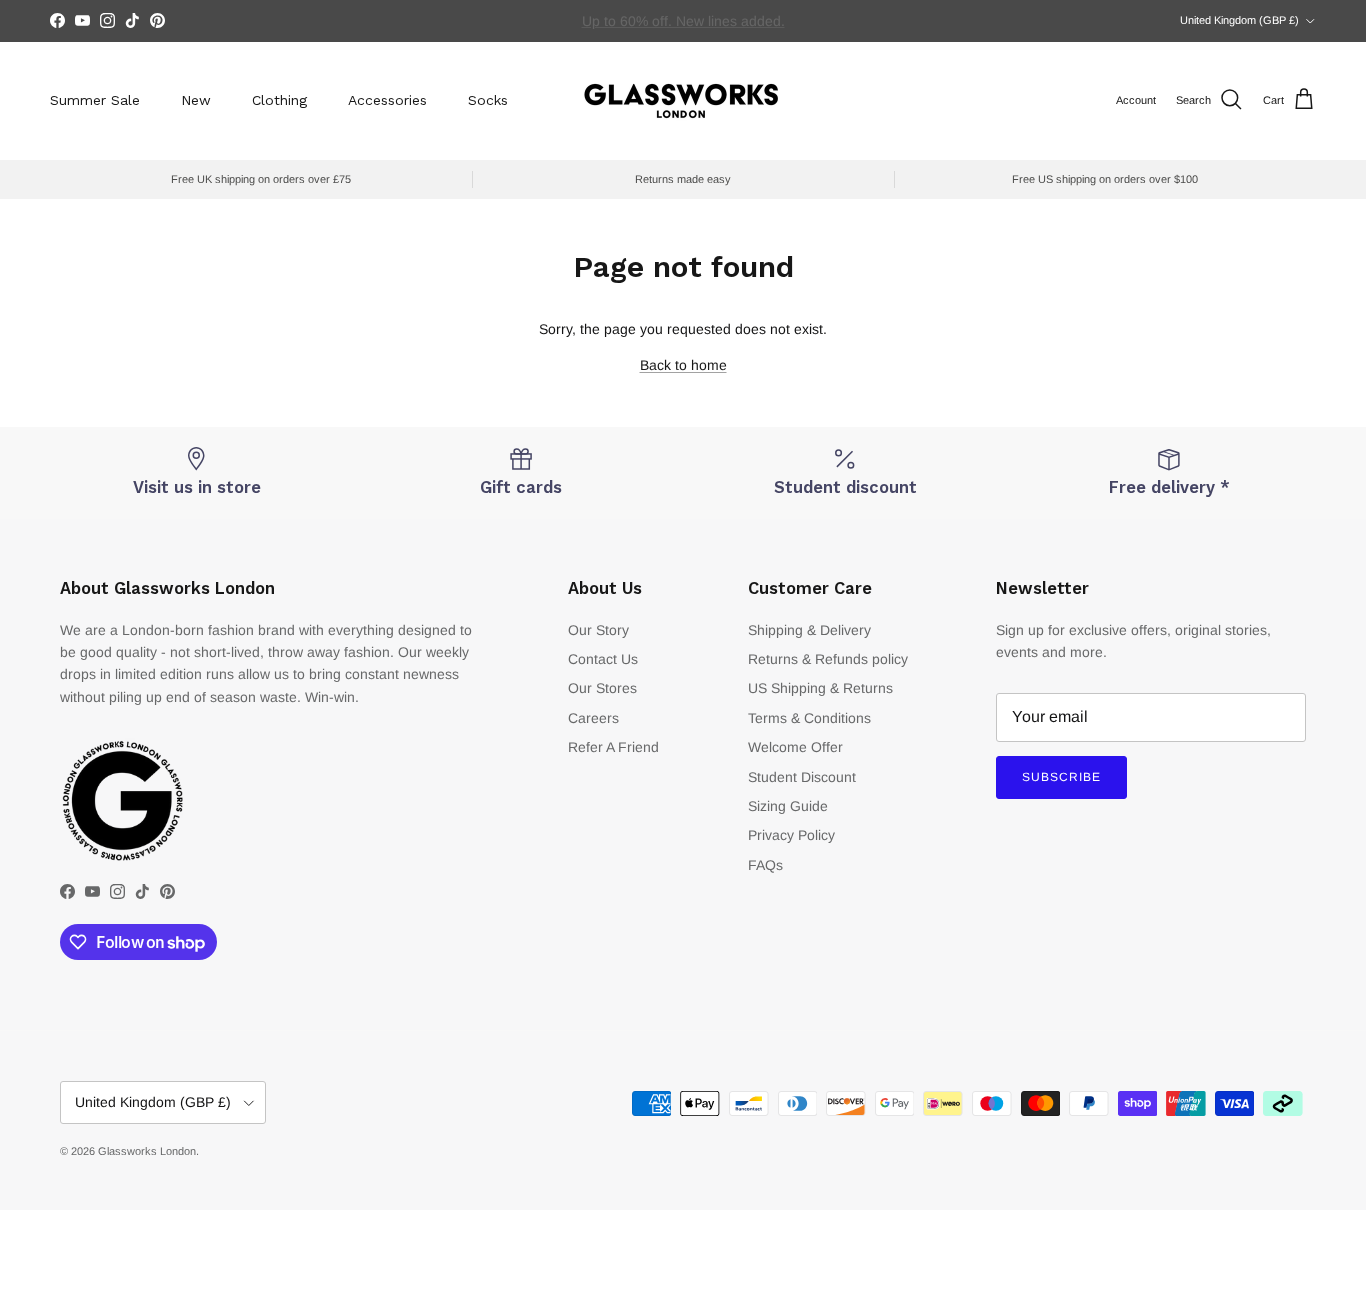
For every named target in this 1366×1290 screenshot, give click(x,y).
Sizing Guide (788, 806)
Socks (488, 100)
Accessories (387, 100)
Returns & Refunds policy (828, 659)
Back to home (683, 365)
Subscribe (1061, 777)
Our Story (598, 630)
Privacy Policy (791, 835)
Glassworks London (147, 1151)
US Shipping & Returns (820, 688)
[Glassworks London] (683, 100)
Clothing (279, 100)
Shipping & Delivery (809, 630)
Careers (593, 718)
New (196, 100)
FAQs (765, 865)
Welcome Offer (795, 747)
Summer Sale (95, 100)
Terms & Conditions (809, 718)
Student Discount (802, 777)
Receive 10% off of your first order (683, 29)
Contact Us (603, 659)
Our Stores (602, 688)
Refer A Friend (613, 747)
